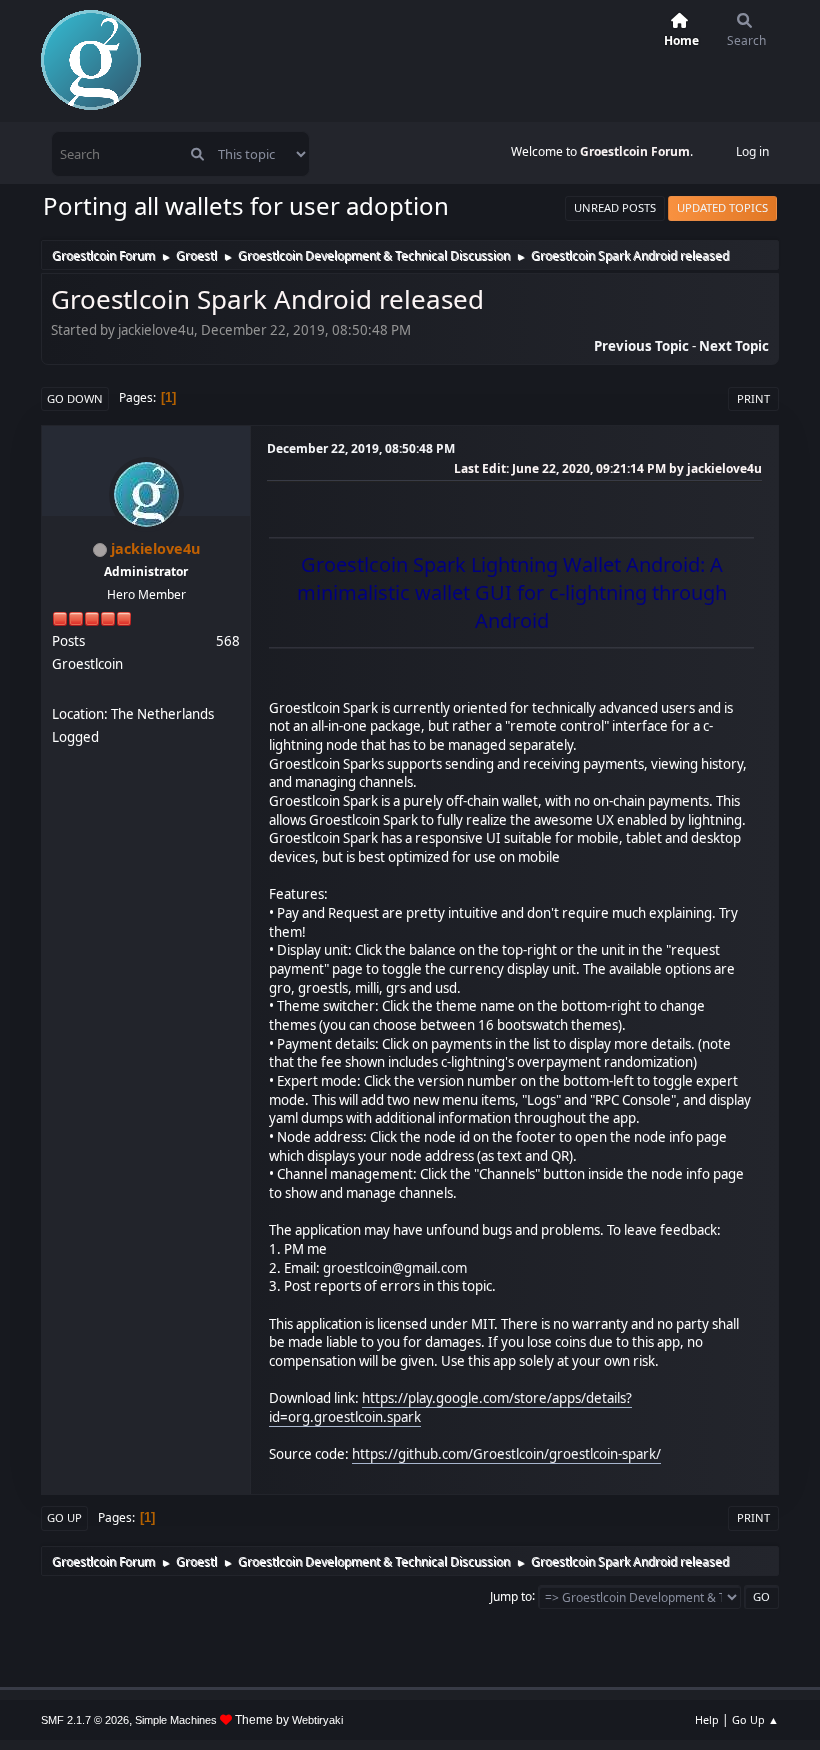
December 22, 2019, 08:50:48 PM (361, 448)
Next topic (734, 346)
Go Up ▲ (755, 1719)
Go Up (64, 1517)
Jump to (511, 1595)
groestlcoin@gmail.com (395, 1268)
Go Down (75, 398)
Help (707, 1719)
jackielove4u (155, 548)
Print (753, 398)
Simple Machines (176, 1720)
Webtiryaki (317, 1720)
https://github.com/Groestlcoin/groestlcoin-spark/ (506, 1454)
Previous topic (641, 346)
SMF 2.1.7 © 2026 (85, 1720)
